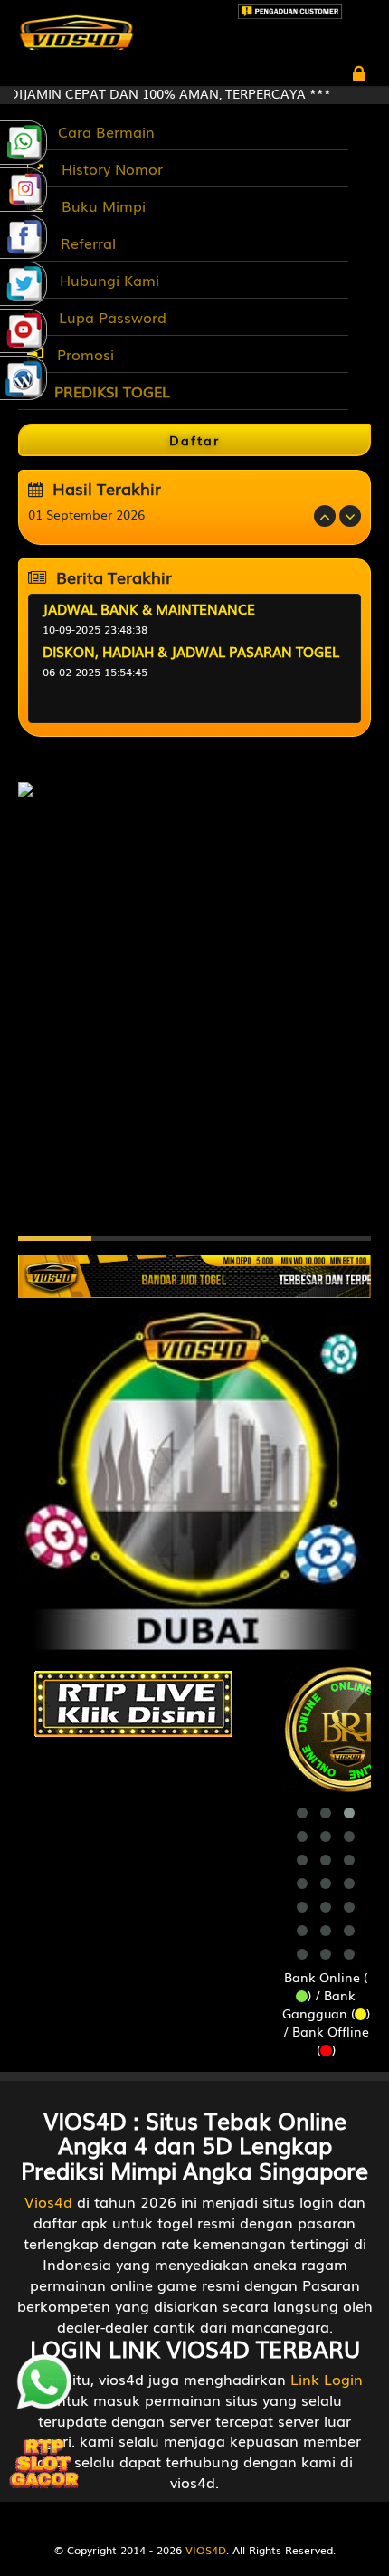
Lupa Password (108, 317)
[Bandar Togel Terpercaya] (194, 1267)
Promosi (83, 354)
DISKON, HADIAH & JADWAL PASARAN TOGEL (191, 651)
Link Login (327, 2379)
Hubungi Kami (105, 280)
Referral (84, 243)
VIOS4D (206, 2550)
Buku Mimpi (99, 205)
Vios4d (48, 2201)
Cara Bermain (102, 131)
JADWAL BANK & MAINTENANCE (149, 608)
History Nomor (108, 168)
